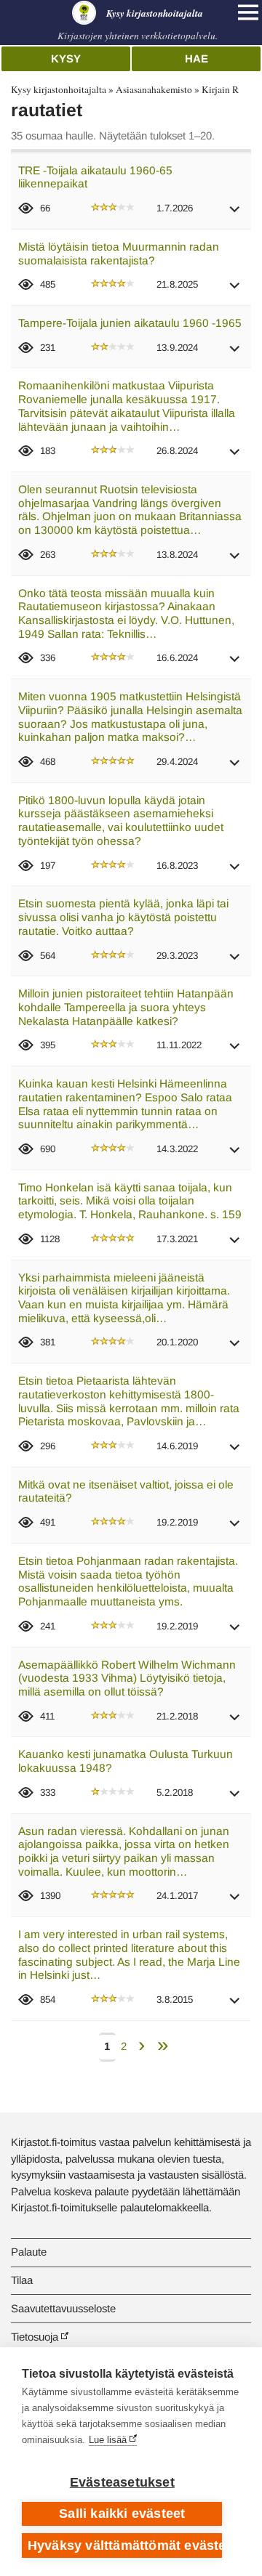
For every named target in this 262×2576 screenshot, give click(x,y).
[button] (235, 214)
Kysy (66, 58)
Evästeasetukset (122, 2482)
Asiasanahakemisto (154, 89)
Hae (196, 58)
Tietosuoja (35, 2337)
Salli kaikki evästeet (122, 2514)
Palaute (29, 2252)
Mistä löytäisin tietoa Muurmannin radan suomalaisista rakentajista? (119, 254)
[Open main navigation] (248, 12)
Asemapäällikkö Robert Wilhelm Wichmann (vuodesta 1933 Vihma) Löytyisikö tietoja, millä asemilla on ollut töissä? (127, 1678)
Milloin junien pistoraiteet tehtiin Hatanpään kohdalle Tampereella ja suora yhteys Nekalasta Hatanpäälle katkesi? (126, 1007)
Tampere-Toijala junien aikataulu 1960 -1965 (130, 323)
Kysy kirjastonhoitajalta (59, 89)
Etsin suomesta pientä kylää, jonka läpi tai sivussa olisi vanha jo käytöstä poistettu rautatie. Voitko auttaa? (123, 917)
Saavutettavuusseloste (63, 2308)
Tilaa (22, 2280)
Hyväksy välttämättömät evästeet (125, 2545)
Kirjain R (220, 89)
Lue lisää (108, 2440)
